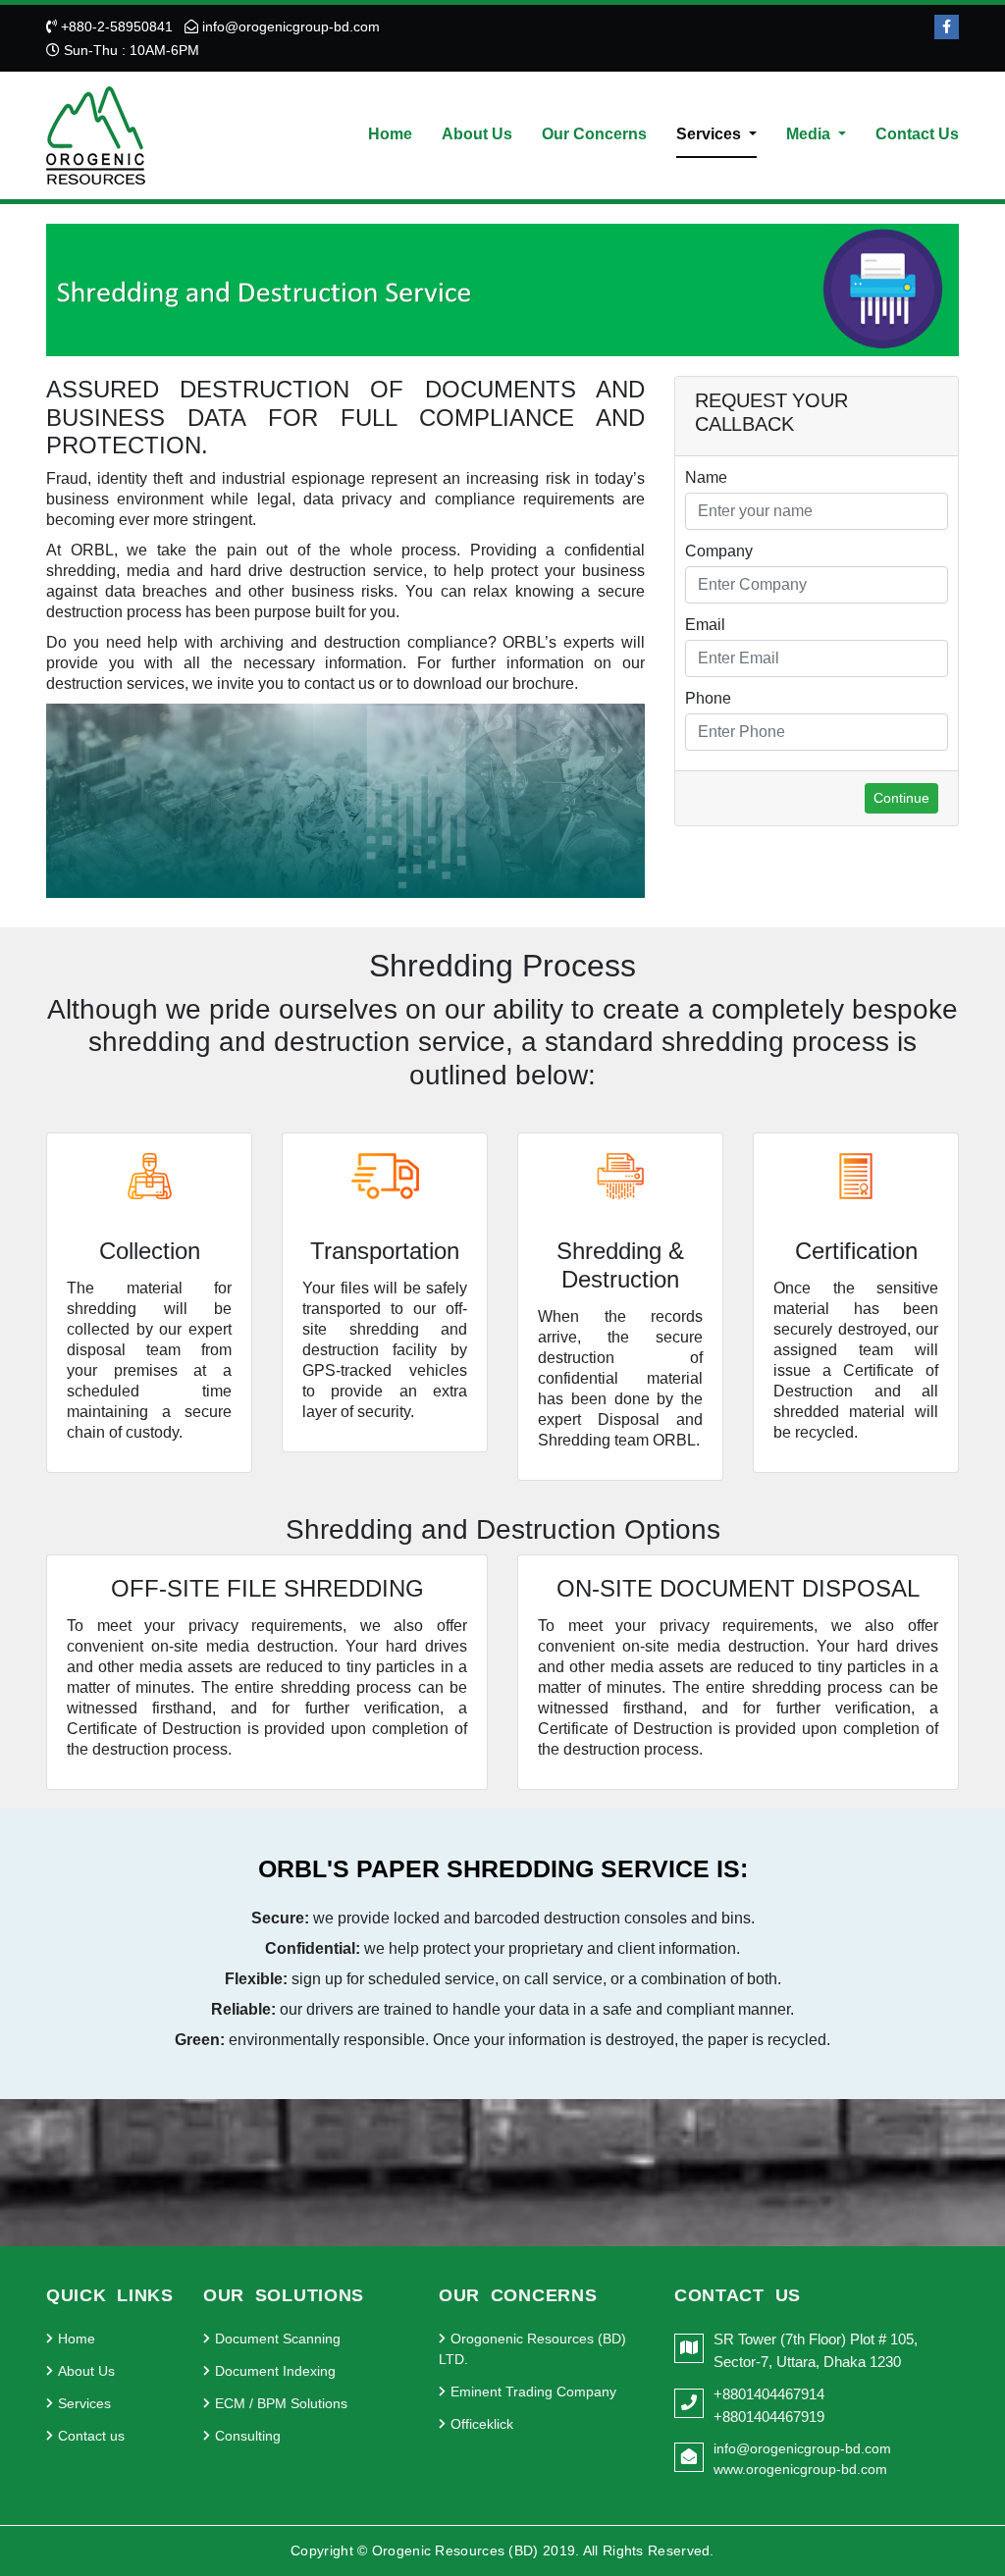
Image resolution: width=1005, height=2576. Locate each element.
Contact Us (917, 134)
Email (705, 625)
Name (706, 477)
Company (719, 551)
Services (711, 134)
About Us (477, 134)
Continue (901, 798)
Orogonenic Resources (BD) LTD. (532, 2349)
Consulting (248, 2436)
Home (390, 134)
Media (810, 134)
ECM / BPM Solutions (281, 2403)
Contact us (91, 2436)
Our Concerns (594, 134)
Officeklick (482, 2424)
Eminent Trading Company (533, 2392)
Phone (708, 698)
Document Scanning (278, 2339)
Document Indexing (275, 2371)
